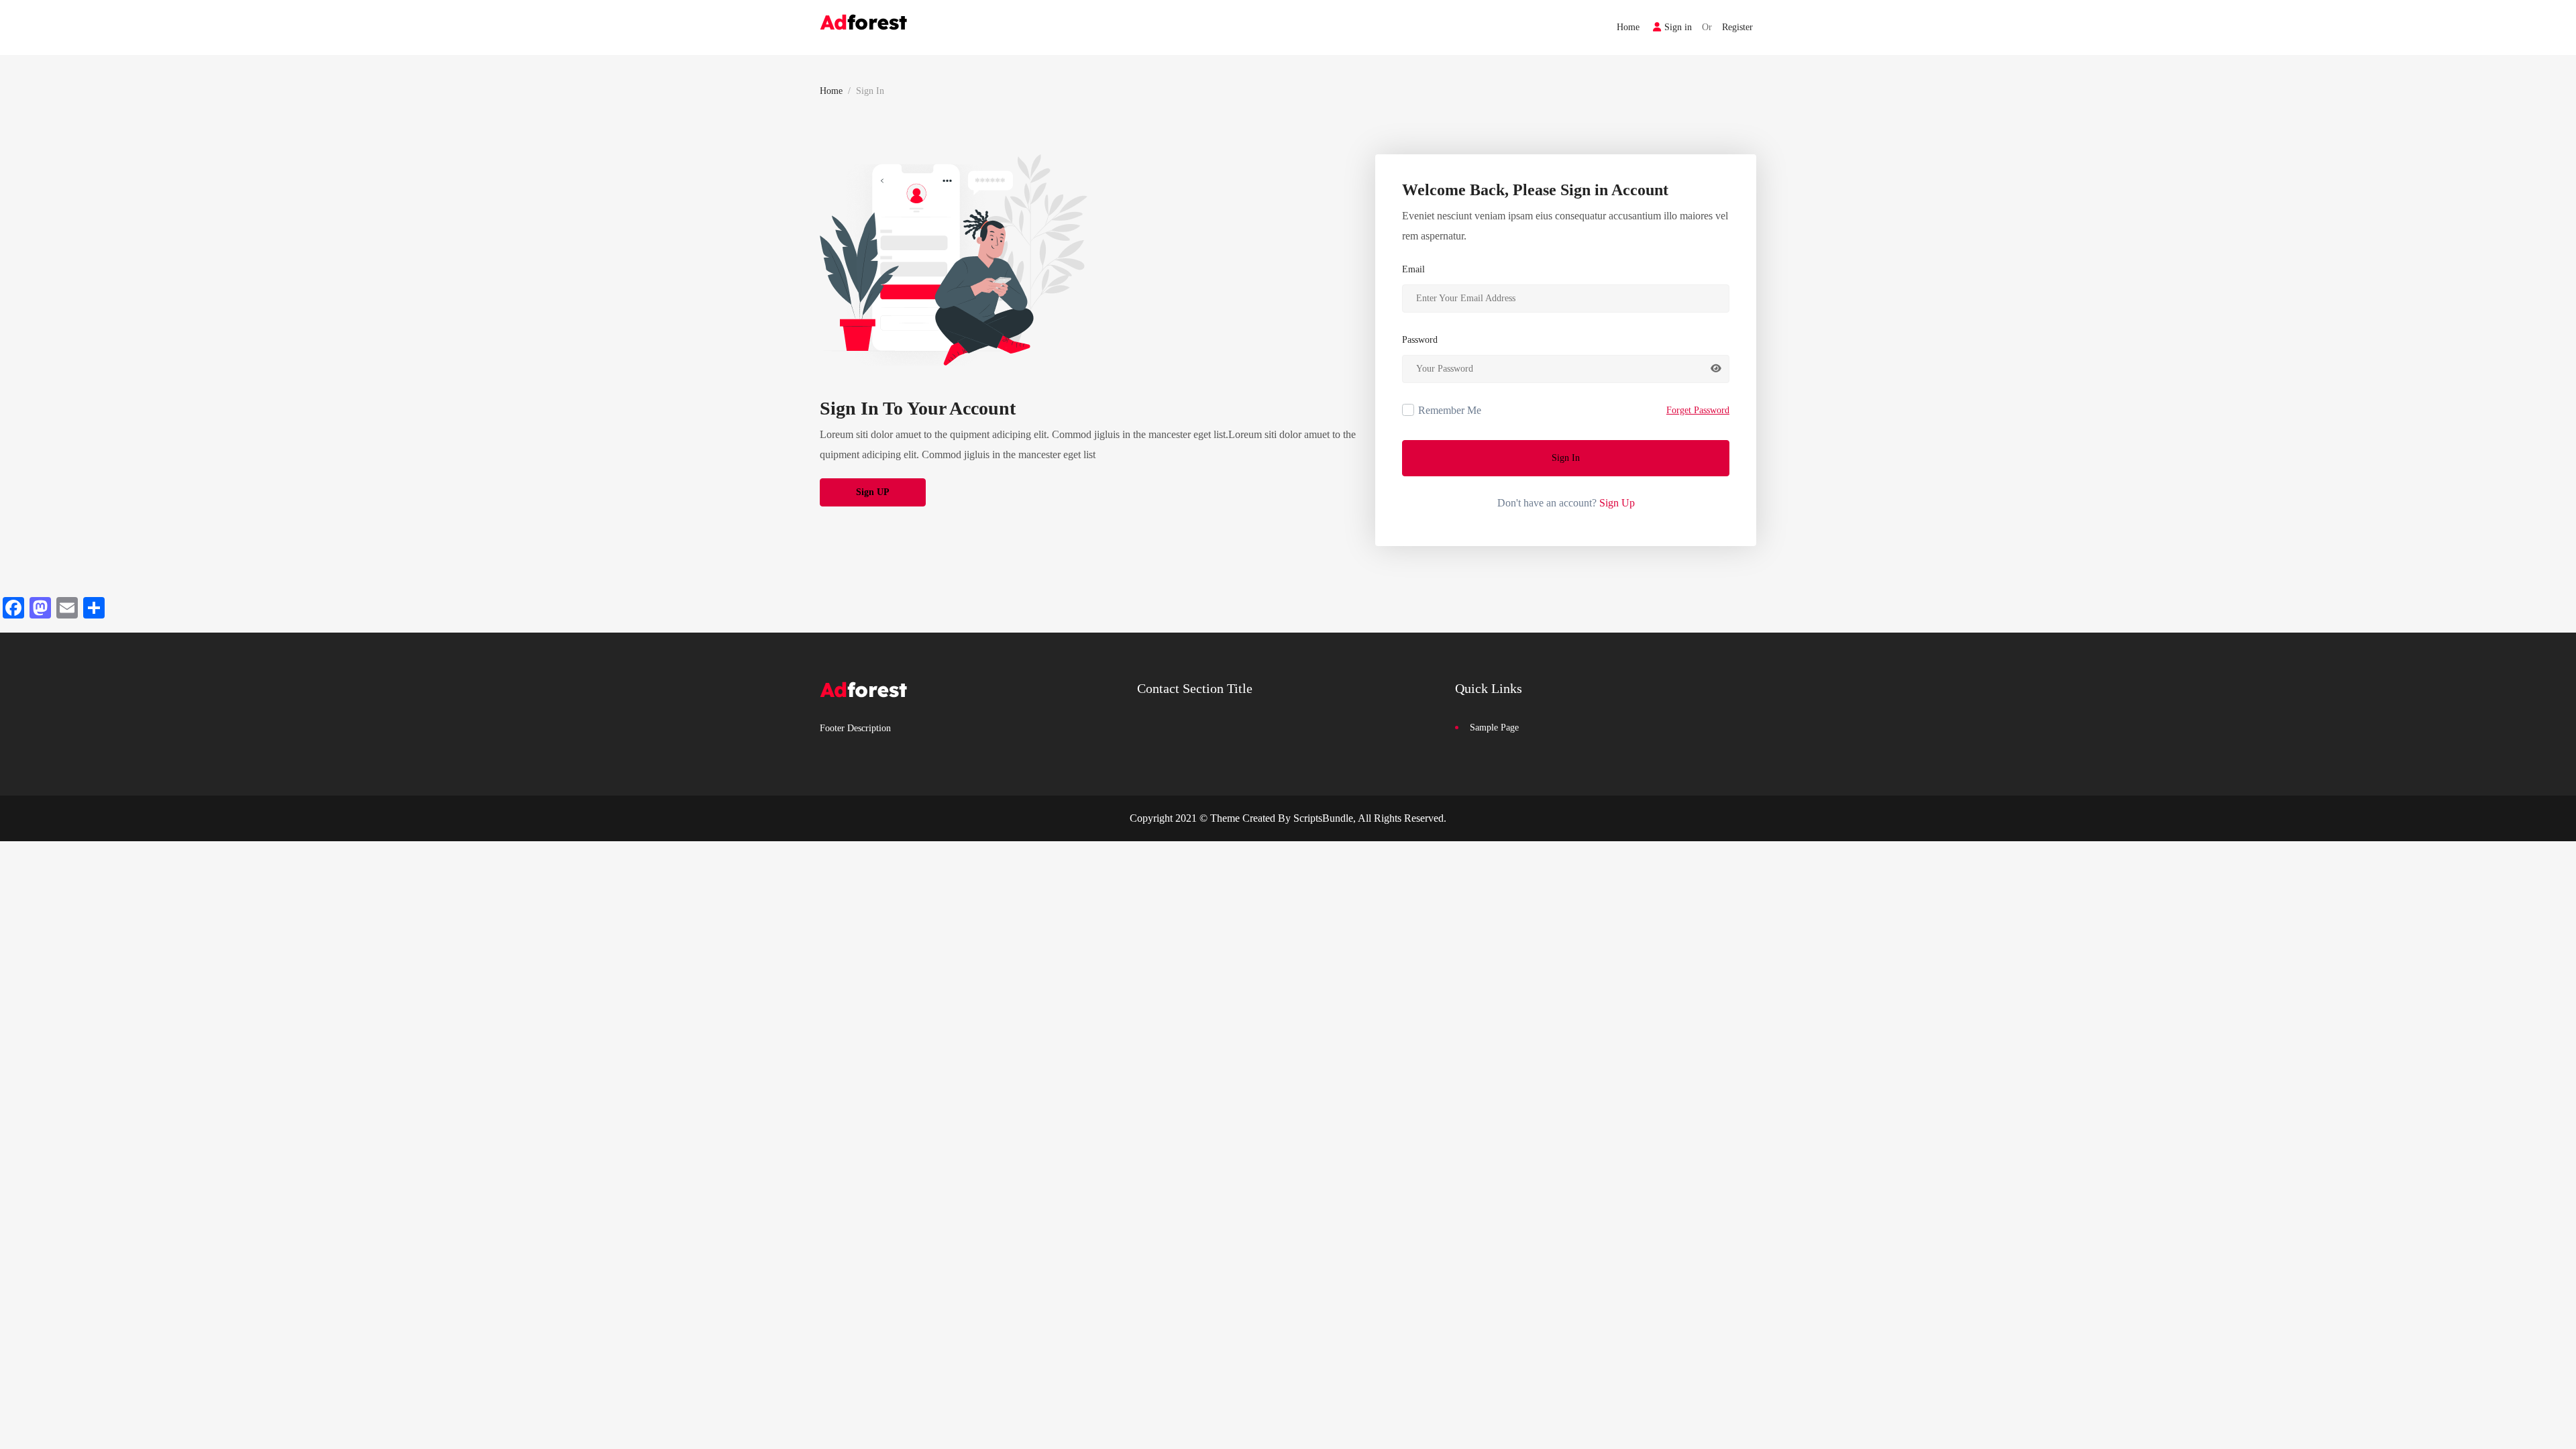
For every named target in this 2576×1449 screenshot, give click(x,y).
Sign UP (873, 492)
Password (1420, 340)
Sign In (1566, 458)
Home (1628, 27)
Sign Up (1617, 503)
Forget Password (1698, 410)
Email (1413, 269)
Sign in (1678, 27)
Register (1737, 27)
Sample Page (1494, 728)
